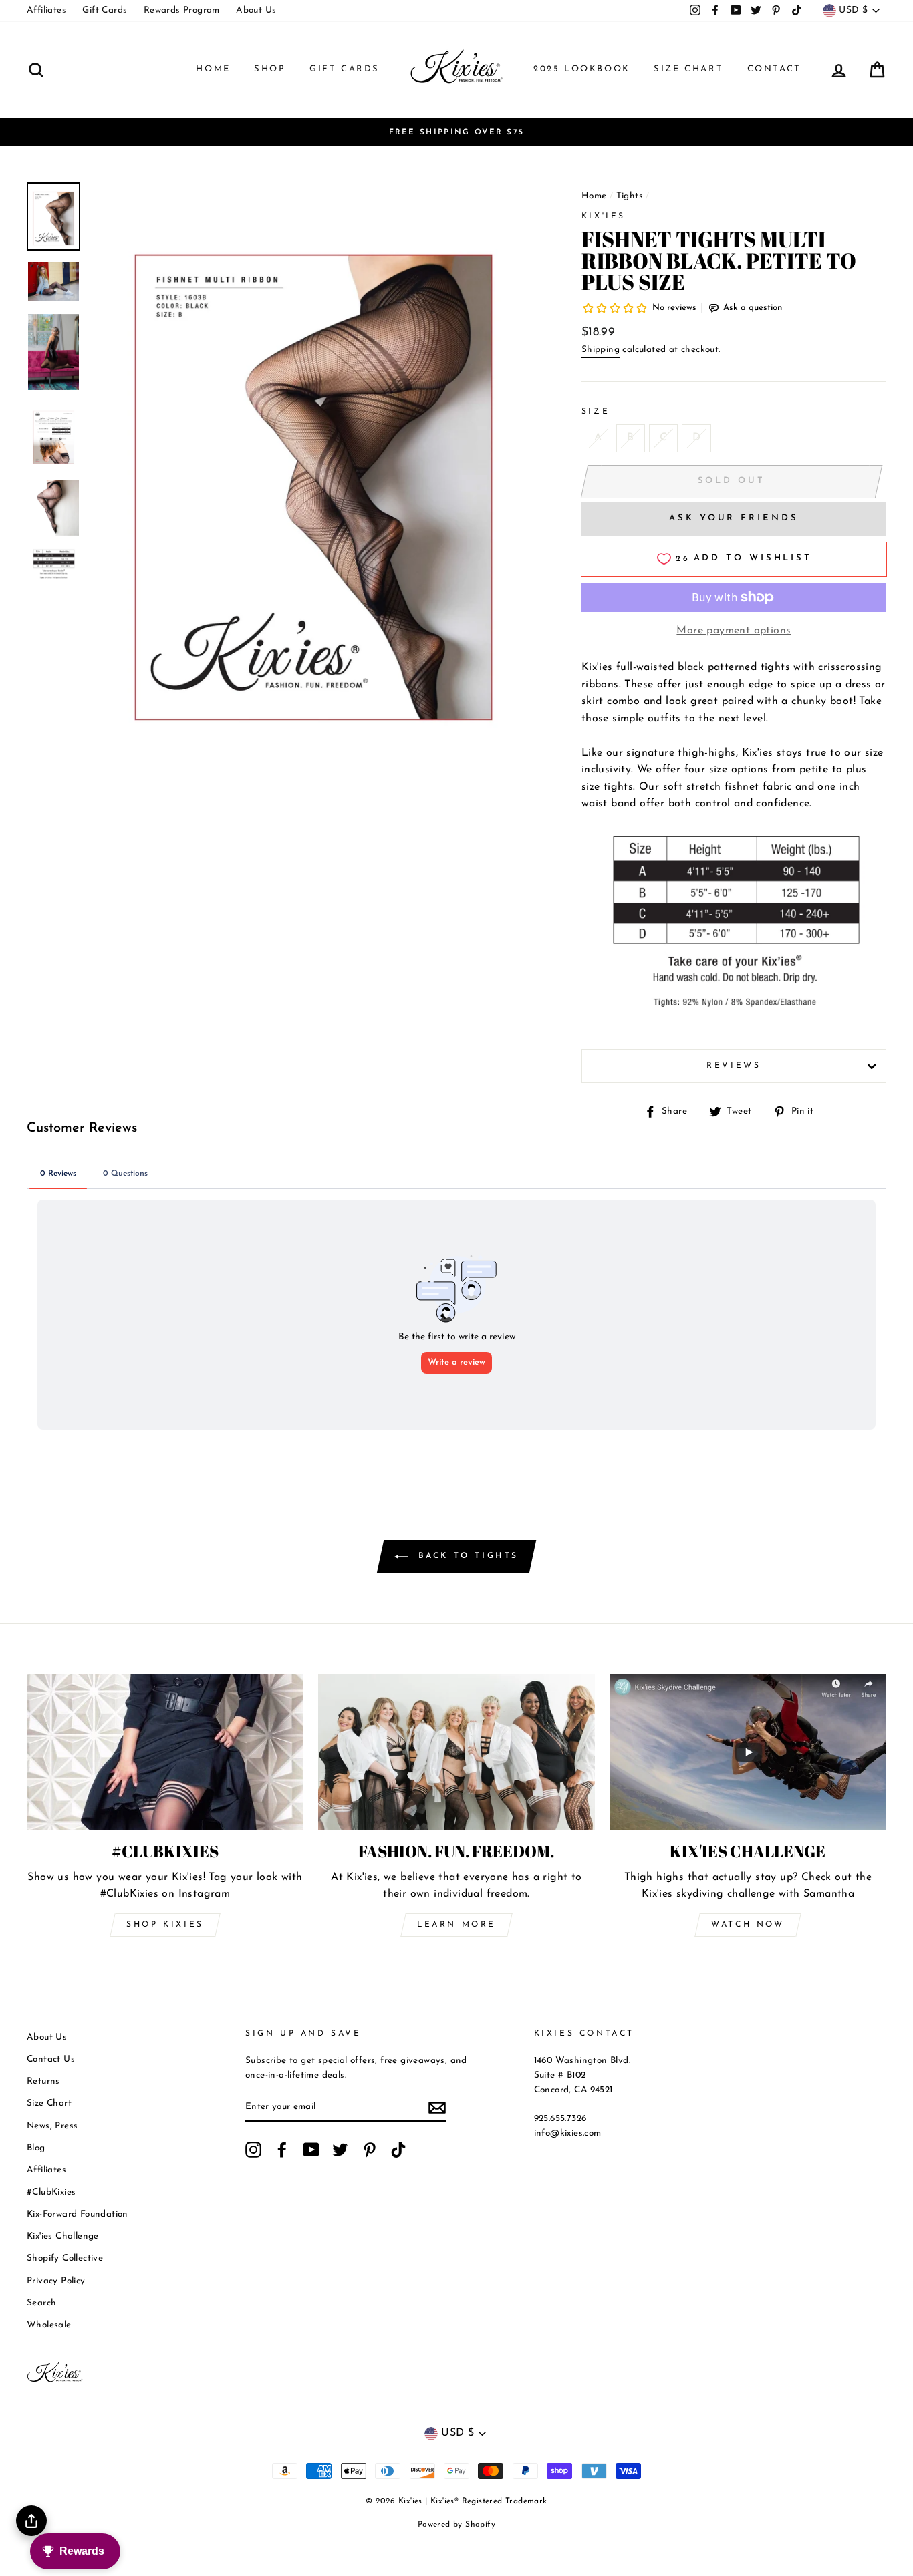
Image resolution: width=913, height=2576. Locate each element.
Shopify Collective (65, 2258)
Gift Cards (105, 10)
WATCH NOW (748, 1925)
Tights (630, 196)
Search (41, 2303)
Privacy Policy (56, 2281)
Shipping (601, 350)
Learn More (456, 1925)
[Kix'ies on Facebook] (282, 2150)
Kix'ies (604, 216)
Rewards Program (182, 10)
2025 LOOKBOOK (582, 69)
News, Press (52, 2126)
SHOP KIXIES (165, 1925)
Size (596, 412)
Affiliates (46, 10)
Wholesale (49, 2325)
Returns (43, 2081)
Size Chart (688, 69)
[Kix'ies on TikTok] (398, 2150)
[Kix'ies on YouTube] (311, 2150)
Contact (774, 69)
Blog (36, 2148)
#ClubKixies (51, 2192)
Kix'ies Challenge (63, 2236)
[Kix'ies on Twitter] (340, 2150)
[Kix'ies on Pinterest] (370, 2150)
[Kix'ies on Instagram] (253, 2150)
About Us (256, 10)
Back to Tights (466, 1556)
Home (213, 69)
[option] (456, 132)
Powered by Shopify (456, 2525)
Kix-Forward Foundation (78, 2214)
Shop (270, 69)
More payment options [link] (734, 631)
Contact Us (51, 2059)
